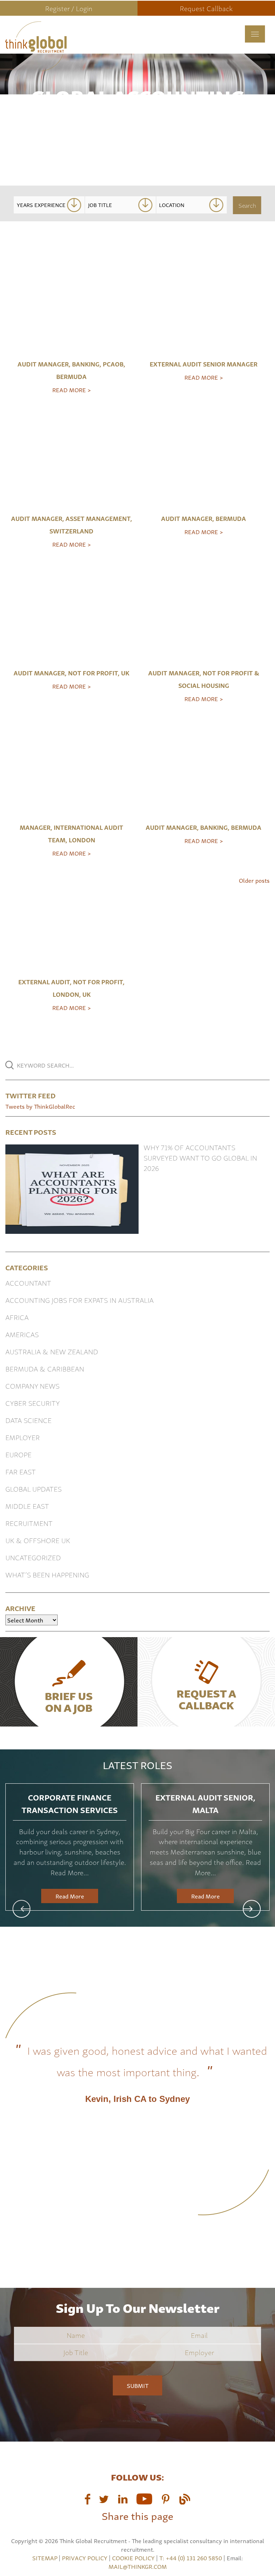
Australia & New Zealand (52, 1351)
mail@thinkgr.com (138, 2566)
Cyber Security (33, 1403)
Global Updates (33, 1489)
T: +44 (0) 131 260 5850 (191, 2558)
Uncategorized (33, 1557)
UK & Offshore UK (38, 1540)
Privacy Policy (85, 2558)
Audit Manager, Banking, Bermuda (204, 827)
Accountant (28, 1283)
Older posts (254, 880)
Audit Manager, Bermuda (204, 518)
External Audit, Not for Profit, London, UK (71, 988)
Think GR (83, 46)
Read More (70, 1896)
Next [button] (252, 1909)
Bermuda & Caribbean (45, 1368)
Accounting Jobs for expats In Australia (79, 1300)
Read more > (72, 390)
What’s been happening (47, 1574)
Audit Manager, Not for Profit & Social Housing (204, 679)
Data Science (28, 1420)
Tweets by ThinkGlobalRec (40, 1106)
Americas (22, 1334)
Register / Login (69, 8)
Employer (23, 1437)
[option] (70, 1847)
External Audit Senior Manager (204, 364)
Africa (17, 1317)
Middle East (27, 1506)
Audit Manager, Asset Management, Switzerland (72, 524)
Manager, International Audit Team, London (71, 833)
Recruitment (29, 1523)
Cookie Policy (133, 2558)
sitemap (45, 2558)
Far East (21, 1471)
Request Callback (206, 8)
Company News (32, 1386)
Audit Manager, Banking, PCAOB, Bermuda (71, 370)
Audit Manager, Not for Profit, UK (71, 673)
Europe (18, 1454)
